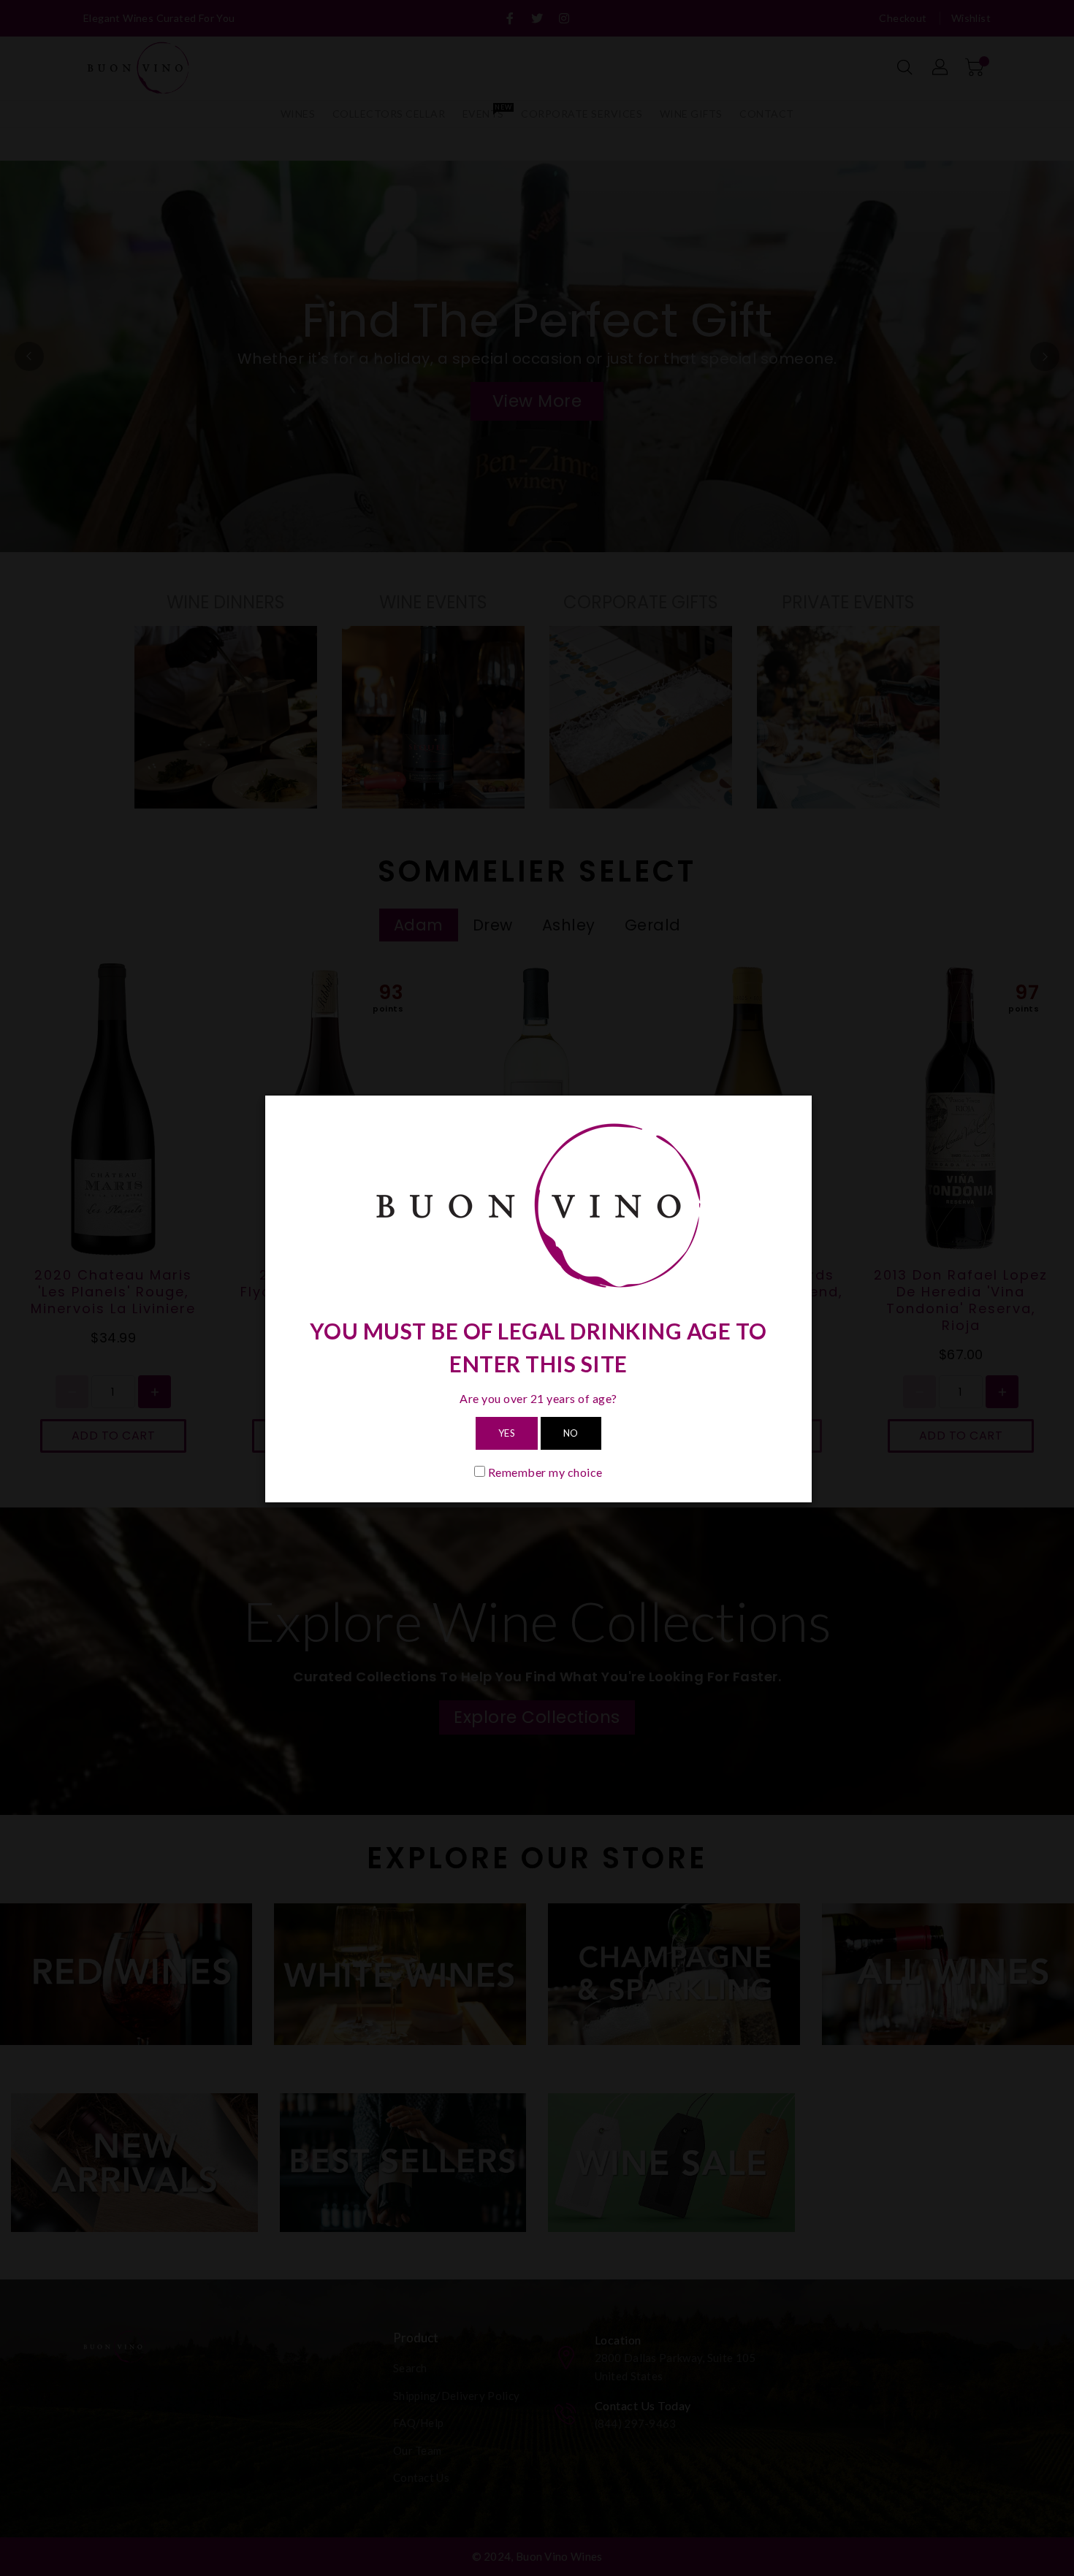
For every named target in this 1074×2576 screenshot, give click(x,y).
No (571, 1433)
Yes (507, 1433)
